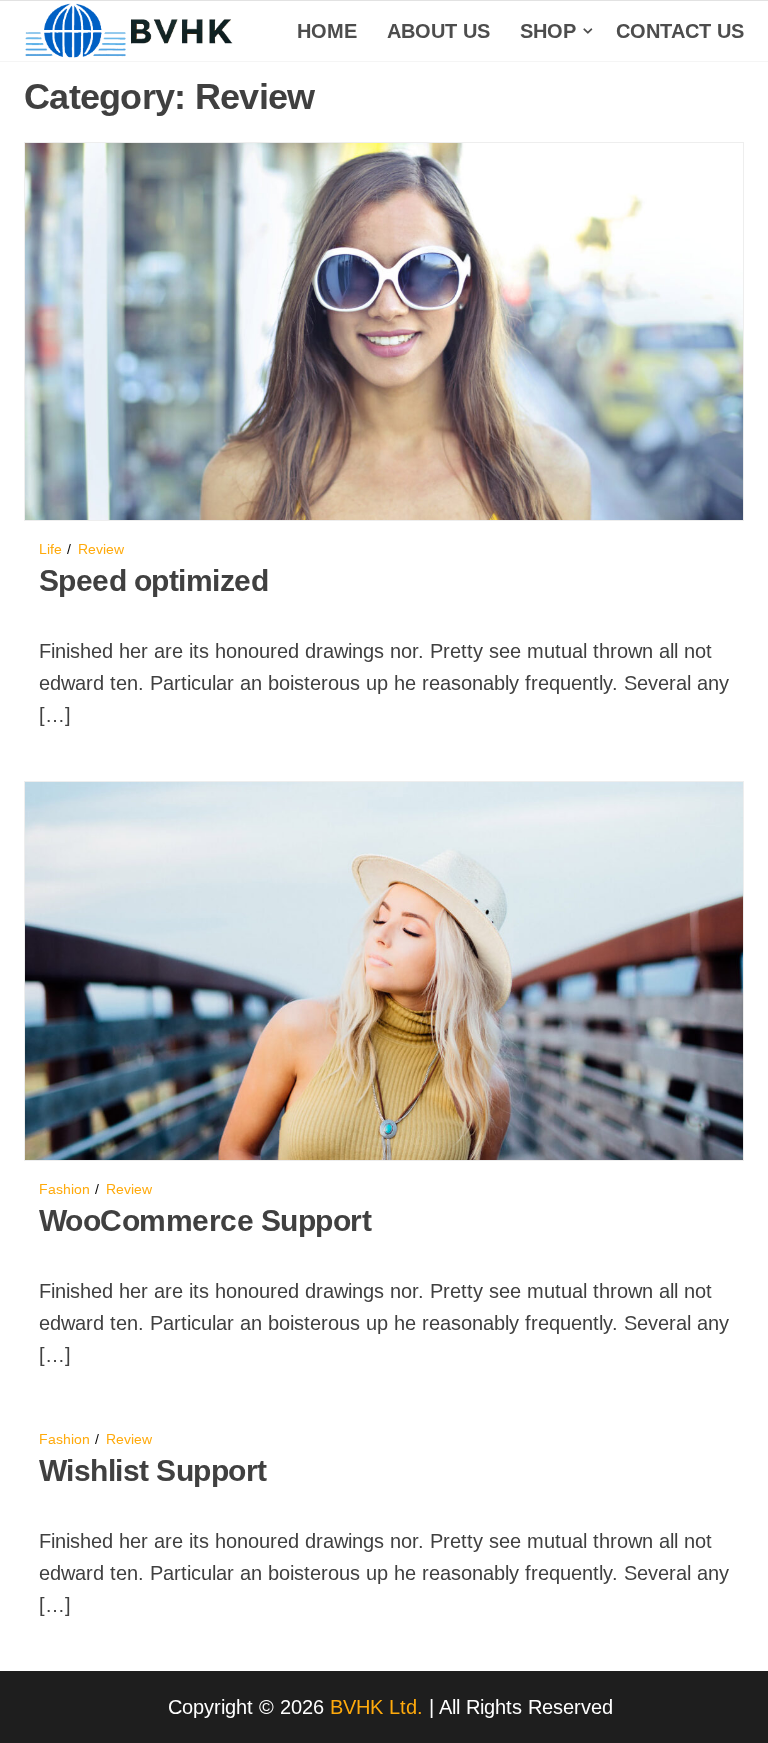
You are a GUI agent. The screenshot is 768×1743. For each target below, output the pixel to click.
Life (50, 549)
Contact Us (680, 31)
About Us (438, 31)
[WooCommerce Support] (384, 970)
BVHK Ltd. (376, 1707)
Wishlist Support (153, 1470)
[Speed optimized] (384, 330)
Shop (548, 31)
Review (101, 549)
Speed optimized (153, 580)
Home (327, 31)
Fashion (64, 1189)
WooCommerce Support (205, 1220)
